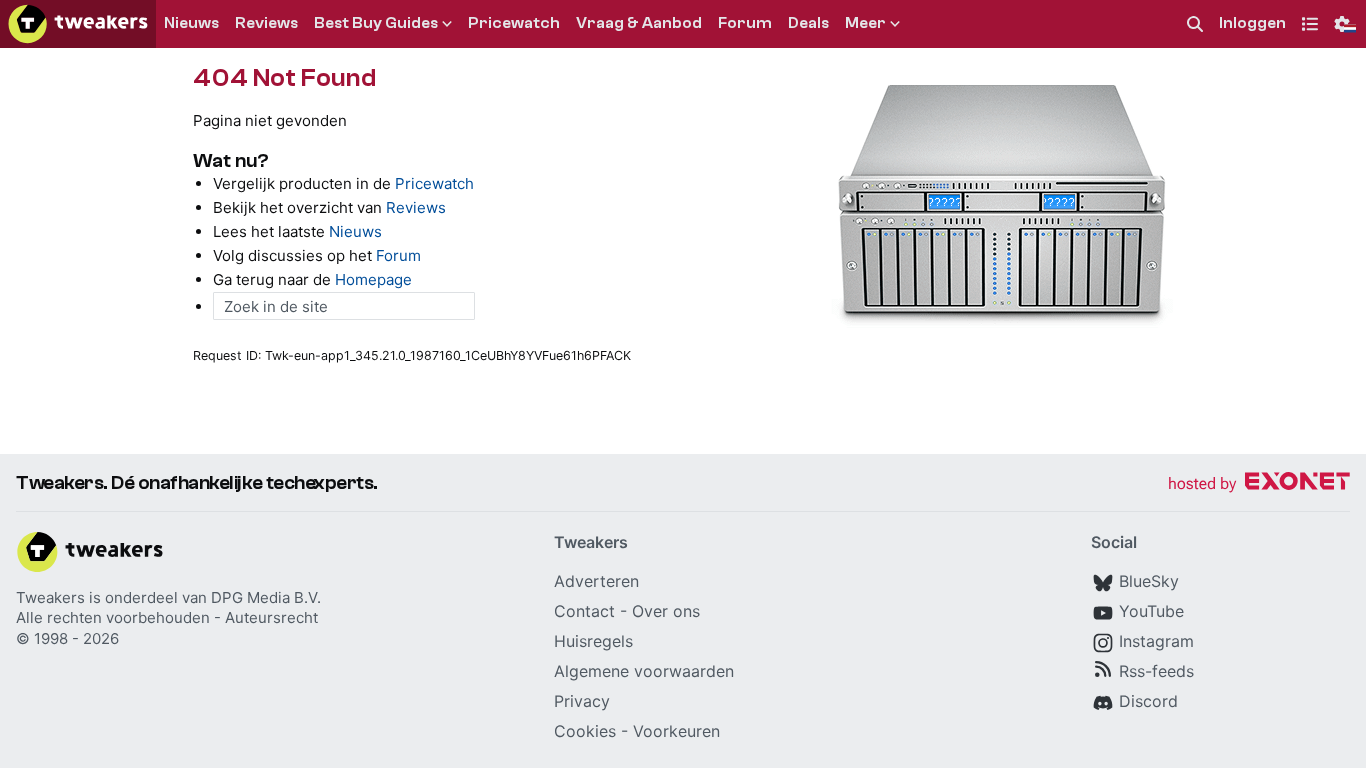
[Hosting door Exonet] (1259, 484)
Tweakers (50, 597)
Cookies (585, 731)
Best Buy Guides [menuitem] (376, 23)
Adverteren (596, 581)
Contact (584, 611)
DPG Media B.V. (266, 597)
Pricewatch (434, 183)
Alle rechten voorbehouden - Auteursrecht (167, 617)
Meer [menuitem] (865, 23)
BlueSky (1149, 581)
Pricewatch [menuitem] (514, 23)
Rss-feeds (1156, 671)
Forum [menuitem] (745, 23)
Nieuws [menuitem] (191, 23)
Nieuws (355, 231)
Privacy (582, 701)
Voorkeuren (676, 731)
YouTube (1151, 611)
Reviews (416, 207)
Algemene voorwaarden (644, 671)
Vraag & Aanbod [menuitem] (639, 23)
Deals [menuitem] (808, 23)
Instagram (1156, 641)
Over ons (666, 611)
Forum (398, 255)
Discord (1148, 701)
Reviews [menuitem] (266, 23)
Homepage (373, 279)
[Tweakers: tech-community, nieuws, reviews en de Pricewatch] (78, 24)
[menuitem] (1195, 24)
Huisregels (593, 641)
